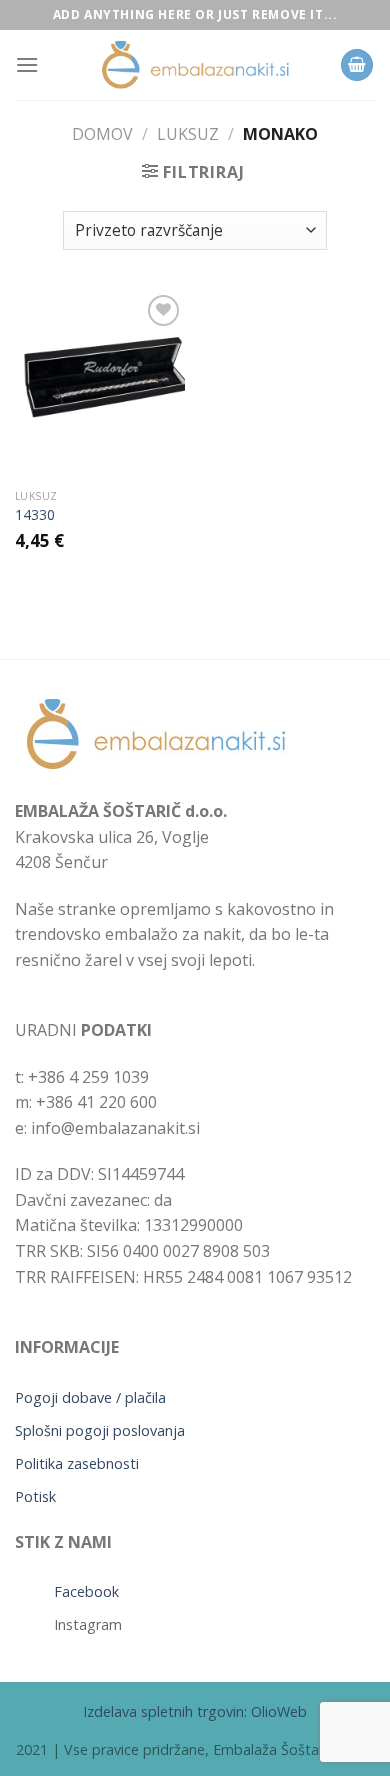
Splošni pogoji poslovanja (100, 1430)
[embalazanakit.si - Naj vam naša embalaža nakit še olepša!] (195, 65)
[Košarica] (357, 65)
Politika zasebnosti (77, 1463)
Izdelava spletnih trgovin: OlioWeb (195, 1711)
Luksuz (188, 134)
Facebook (86, 1591)
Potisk (35, 1496)
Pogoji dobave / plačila (90, 1397)
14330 (35, 515)
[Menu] (27, 64)
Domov (102, 134)
